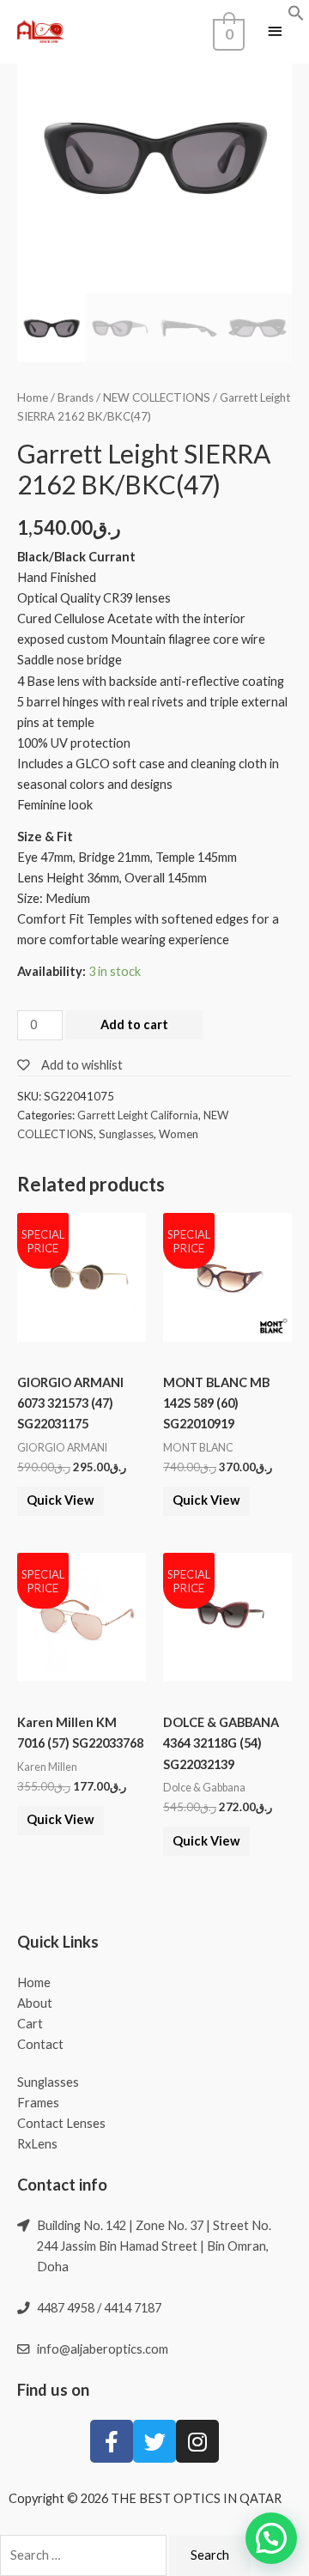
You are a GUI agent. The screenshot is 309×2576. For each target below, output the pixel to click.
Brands (76, 397)
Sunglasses (126, 1134)
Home (33, 397)
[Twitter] (154, 2441)
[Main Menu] (275, 32)
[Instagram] (197, 2441)
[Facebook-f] (112, 2441)
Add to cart (134, 1024)
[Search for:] (85, 2555)
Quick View (61, 1500)
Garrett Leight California (138, 1115)
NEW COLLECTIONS (157, 397)
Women (179, 1134)
